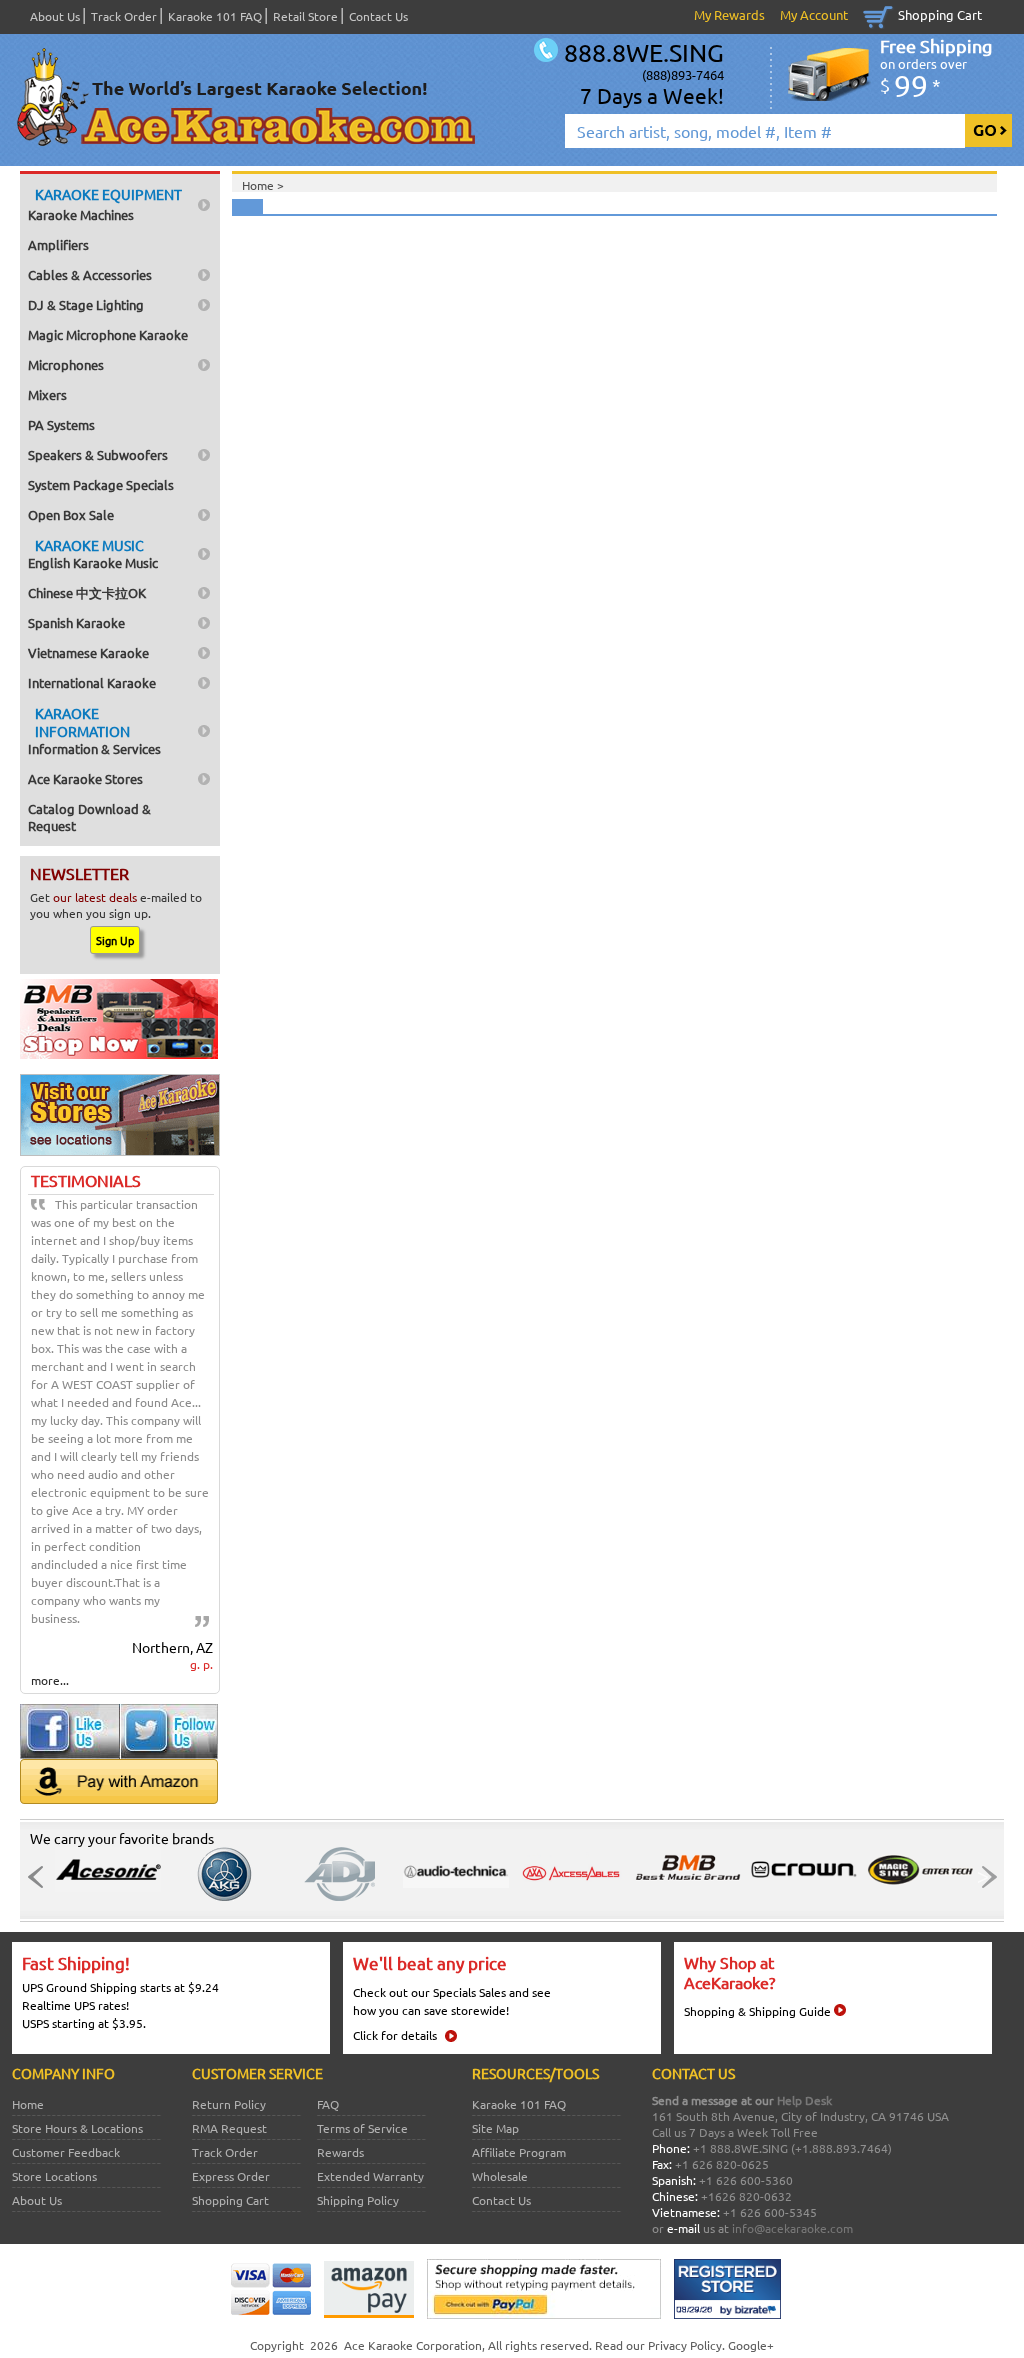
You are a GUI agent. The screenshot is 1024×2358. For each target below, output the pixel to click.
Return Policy (229, 2104)
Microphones (66, 364)
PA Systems (61, 424)
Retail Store (305, 16)
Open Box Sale (71, 514)
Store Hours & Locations (77, 2128)
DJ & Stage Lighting (86, 304)
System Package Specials (101, 484)
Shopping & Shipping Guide (757, 2011)
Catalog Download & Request (89, 817)
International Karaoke (92, 682)
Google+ (751, 2345)
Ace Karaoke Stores (85, 778)
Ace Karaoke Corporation (413, 2345)
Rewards (340, 2152)
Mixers (47, 394)
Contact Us (378, 16)
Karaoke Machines (105, 204)
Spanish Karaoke (76, 622)
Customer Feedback (66, 2152)
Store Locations (54, 2176)
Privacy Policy (685, 2345)
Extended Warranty (370, 2176)
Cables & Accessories (90, 274)
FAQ (328, 2104)
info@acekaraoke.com (792, 2228)
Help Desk (804, 2100)
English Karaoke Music (93, 553)
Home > (263, 185)
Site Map (495, 2128)
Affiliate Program (519, 2152)
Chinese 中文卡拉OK (87, 592)
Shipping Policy (358, 2200)
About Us (55, 16)
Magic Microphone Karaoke (108, 334)
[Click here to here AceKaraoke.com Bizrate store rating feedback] (727, 2314)
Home (28, 2104)
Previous (41, 1877)
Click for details (395, 2035)
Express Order (231, 2176)
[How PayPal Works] (544, 2314)
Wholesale (500, 2176)
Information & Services (94, 730)
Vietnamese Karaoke (88, 652)
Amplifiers (58, 244)
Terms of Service (362, 2128)
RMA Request (229, 2128)
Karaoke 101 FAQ (215, 16)
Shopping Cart (940, 14)
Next (983, 1877)
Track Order (124, 16)
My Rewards (729, 14)
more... (50, 1680)
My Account (814, 14)
